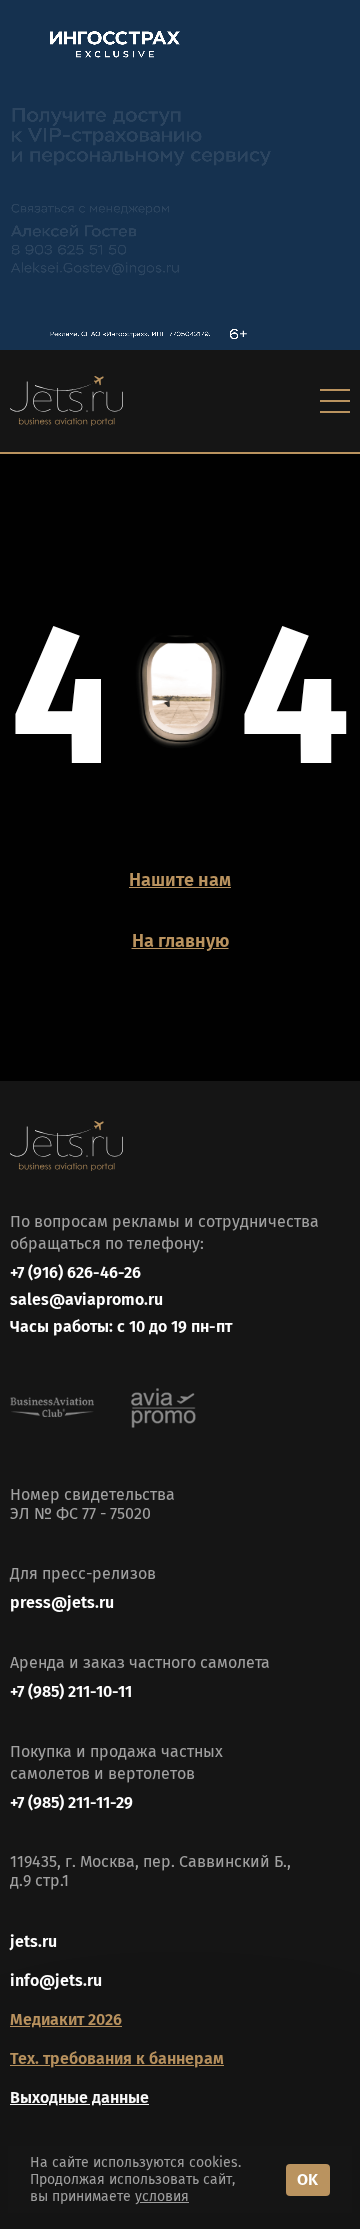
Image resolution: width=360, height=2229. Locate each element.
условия (162, 2196)
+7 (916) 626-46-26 (75, 1272)
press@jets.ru (62, 1602)
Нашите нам (180, 880)
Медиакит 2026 (66, 2019)
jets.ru (33, 1941)
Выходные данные (79, 2097)
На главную (180, 941)
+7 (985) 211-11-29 (71, 1802)
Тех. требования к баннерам (117, 2058)
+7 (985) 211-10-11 (71, 1691)
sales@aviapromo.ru (86, 1299)
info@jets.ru (56, 1980)
